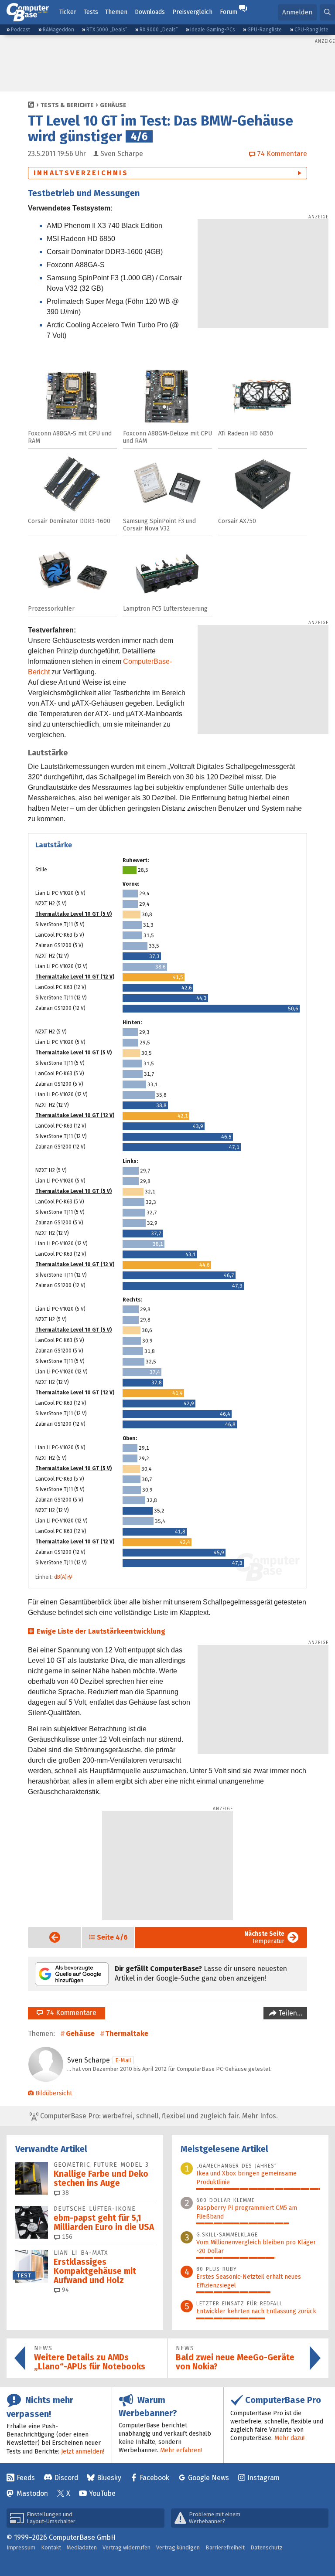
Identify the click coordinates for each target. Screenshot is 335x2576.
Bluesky (109, 2478)
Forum (229, 12)
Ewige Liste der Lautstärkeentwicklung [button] (101, 1631)
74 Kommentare (70, 2013)
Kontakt (51, 2547)
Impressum (21, 2547)
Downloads (150, 12)
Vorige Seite (48, 1937)
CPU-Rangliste (311, 30)
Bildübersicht (54, 2093)
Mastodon (32, 2493)
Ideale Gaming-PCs (213, 30)
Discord (66, 2478)
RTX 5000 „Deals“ (107, 30)
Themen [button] (116, 12)
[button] (327, 12)
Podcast (21, 30)
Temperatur (264, 1937)
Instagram (263, 2478)
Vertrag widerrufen (126, 2547)
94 (65, 2290)
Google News (209, 2478)
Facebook (154, 2478)
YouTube (102, 2493)
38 (65, 2193)
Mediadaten (82, 2547)
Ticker (68, 12)
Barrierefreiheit (225, 2547)
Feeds (26, 2478)
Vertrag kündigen (178, 2547)
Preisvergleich (192, 12)
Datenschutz (267, 2547)
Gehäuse (113, 105)
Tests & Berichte (67, 105)
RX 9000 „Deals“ (159, 30)
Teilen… (289, 2013)
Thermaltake (127, 2034)
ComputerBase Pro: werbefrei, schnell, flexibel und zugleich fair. (158, 2116)
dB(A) (60, 1577)
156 (66, 2237)
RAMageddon (58, 30)
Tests (91, 12)
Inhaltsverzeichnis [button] (81, 173)
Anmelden (297, 12)
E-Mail (123, 2060)
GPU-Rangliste (265, 30)
